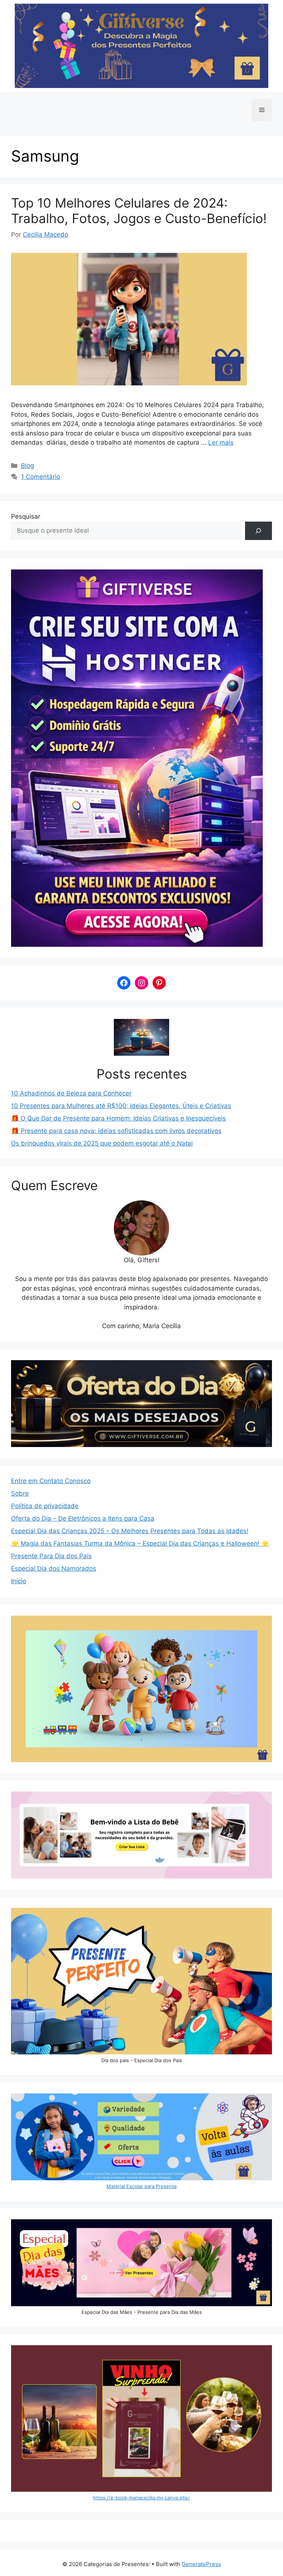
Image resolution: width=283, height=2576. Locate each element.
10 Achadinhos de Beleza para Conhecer (71, 1093)
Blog (27, 466)
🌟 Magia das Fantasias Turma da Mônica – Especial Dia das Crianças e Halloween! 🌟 (140, 1543)
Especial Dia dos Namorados (54, 1568)
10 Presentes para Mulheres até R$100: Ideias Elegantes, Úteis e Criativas (121, 1106)
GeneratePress (201, 2564)
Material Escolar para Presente (142, 2186)
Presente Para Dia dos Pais (51, 1556)
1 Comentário (41, 477)
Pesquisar (26, 516)
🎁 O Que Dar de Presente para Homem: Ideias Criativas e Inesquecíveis (118, 1118)
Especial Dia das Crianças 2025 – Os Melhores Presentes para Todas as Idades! (130, 1531)
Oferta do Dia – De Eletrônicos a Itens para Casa (83, 1518)
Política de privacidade (45, 1506)
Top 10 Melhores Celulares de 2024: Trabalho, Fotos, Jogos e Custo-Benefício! (139, 211)
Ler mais (221, 442)
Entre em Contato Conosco (51, 1481)
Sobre (20, 1493)
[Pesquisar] (258, 531)
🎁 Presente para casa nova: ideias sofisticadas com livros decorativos (116, 1131)
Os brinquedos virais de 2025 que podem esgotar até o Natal (102, 1143)
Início (19, 1581)
